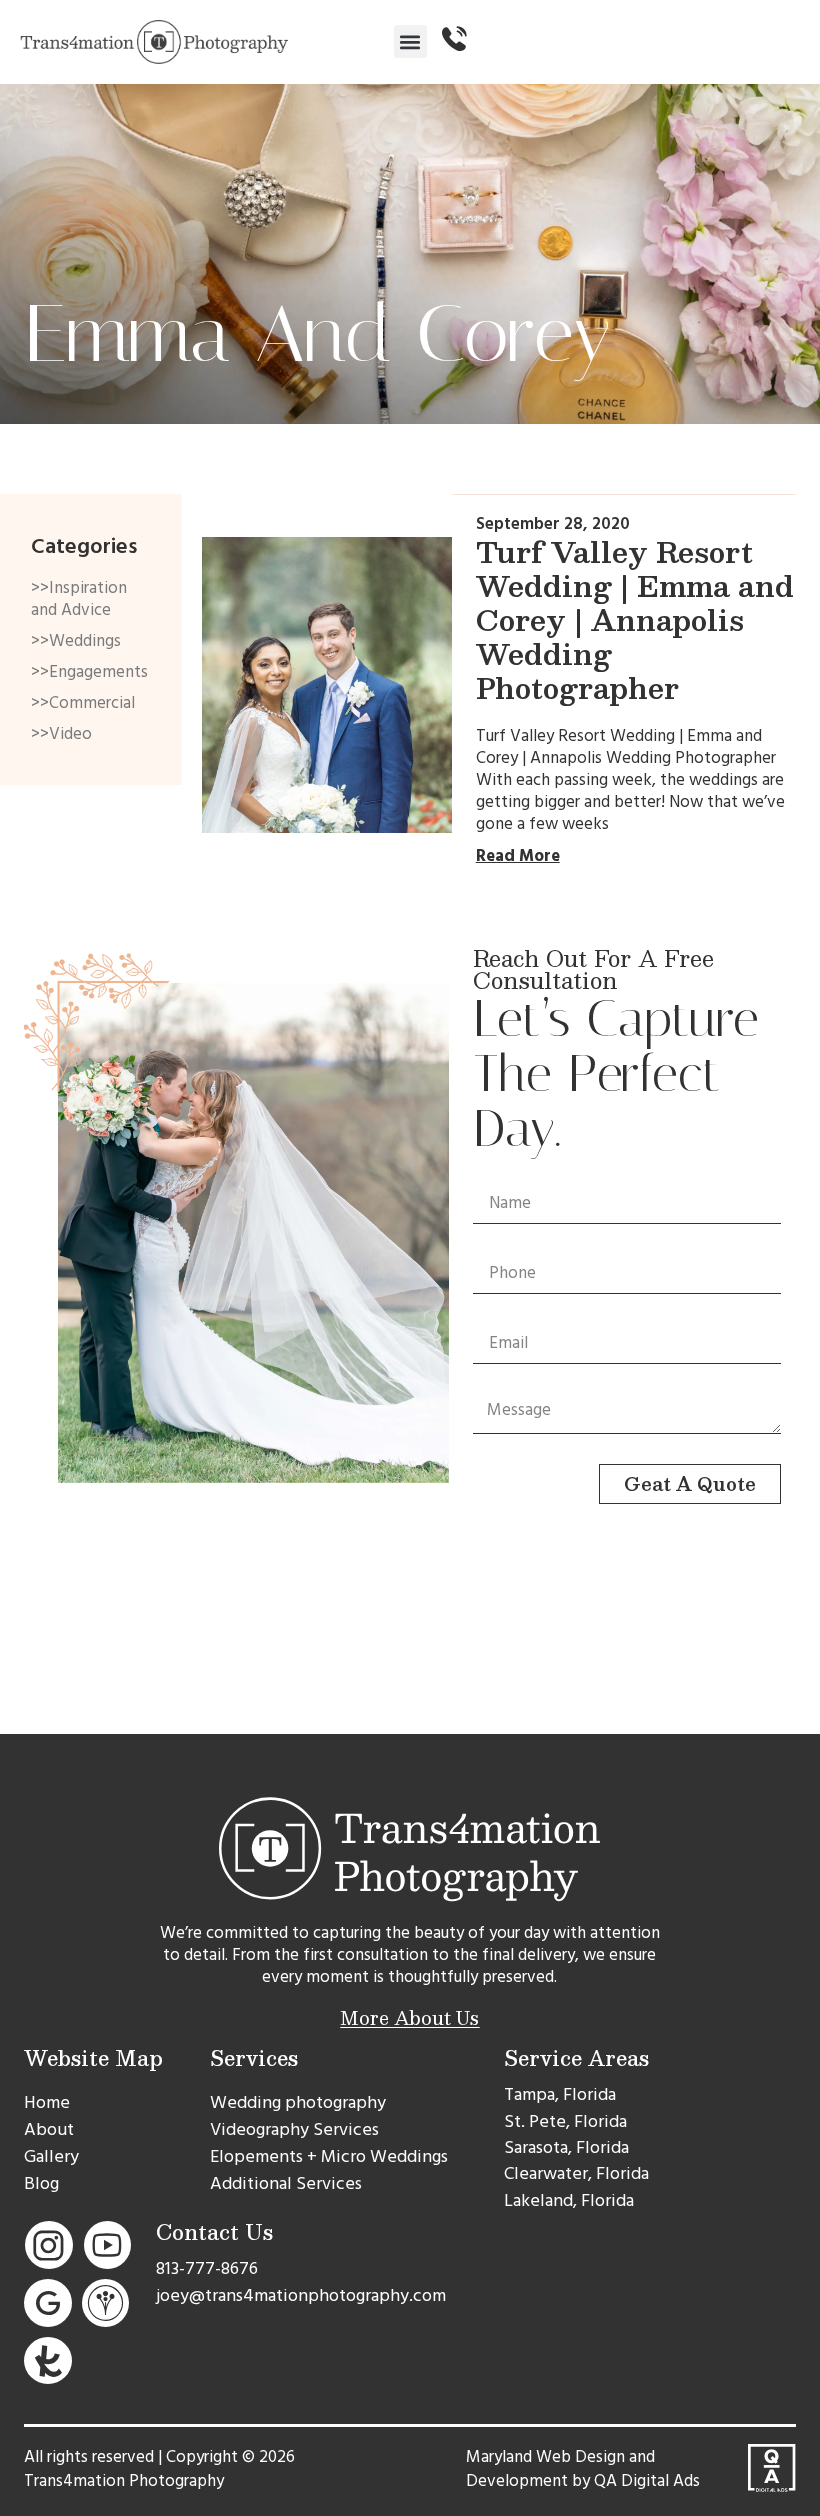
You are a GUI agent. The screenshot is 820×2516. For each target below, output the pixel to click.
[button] (410, 41)
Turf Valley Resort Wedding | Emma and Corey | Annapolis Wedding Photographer (635, 619)
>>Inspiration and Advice (79, 599)
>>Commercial (83, 703)
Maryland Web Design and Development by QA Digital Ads (583, 2469)
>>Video (61, 734)
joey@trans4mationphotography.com (301, 2295)
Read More (518, 856)
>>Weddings (76, 641)
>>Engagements (89, 672)
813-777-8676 (207, 2268)
